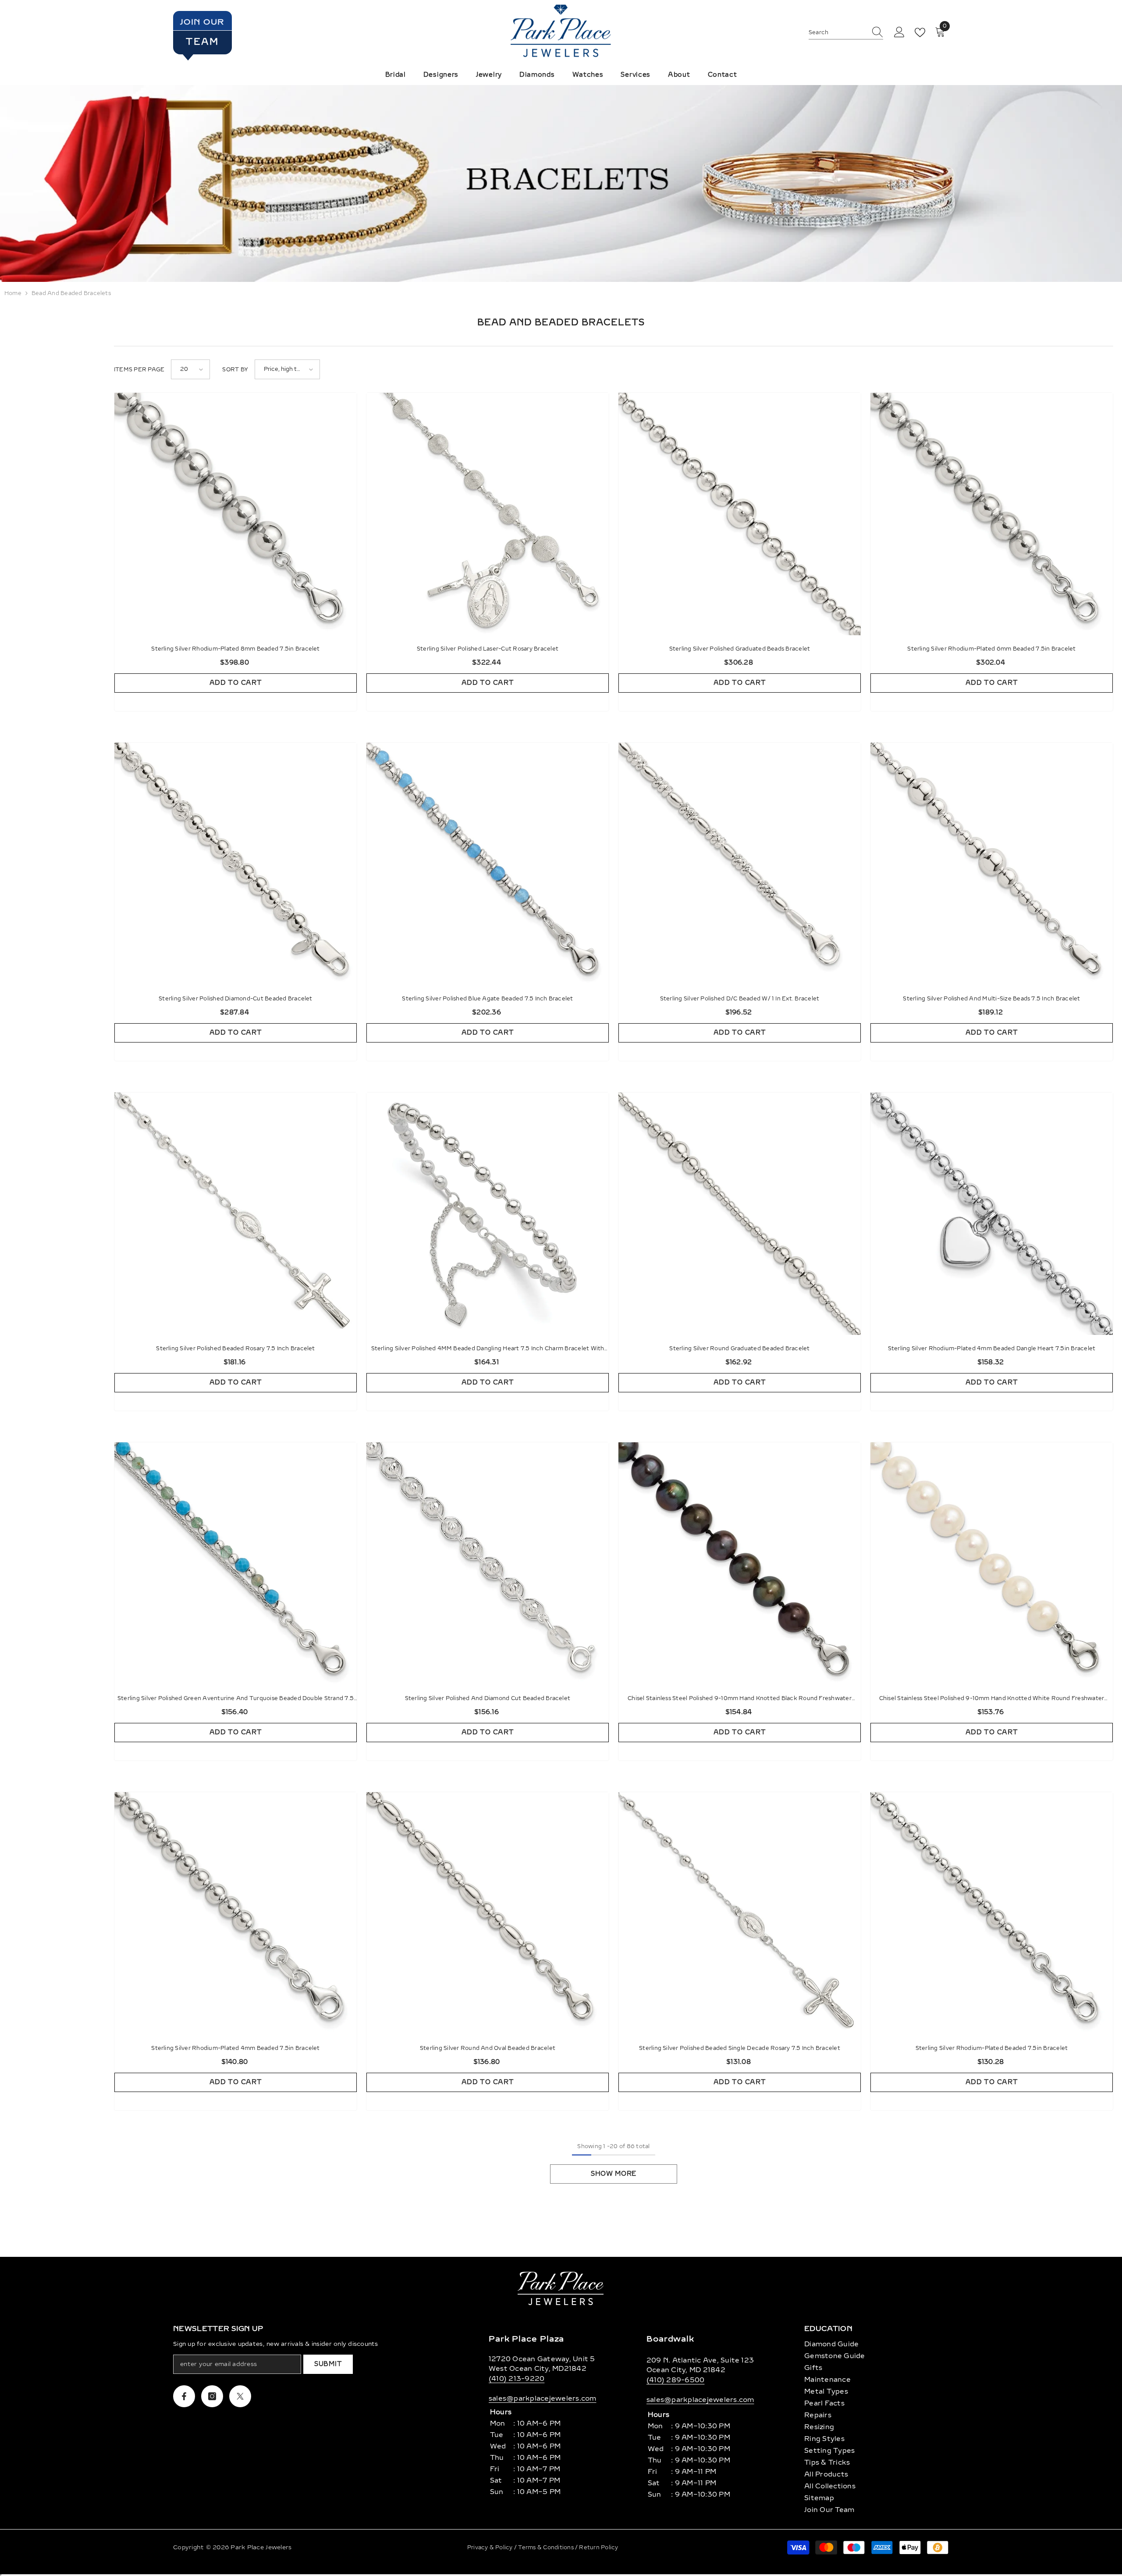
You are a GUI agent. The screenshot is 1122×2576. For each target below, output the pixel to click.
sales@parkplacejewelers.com (542, 2398)
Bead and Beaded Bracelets (71, 293)
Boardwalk (670, 2339)
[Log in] (899, 32)
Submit (328, 2364)
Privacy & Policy (491, 2548)
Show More (614, 2174)
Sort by (235, 370)
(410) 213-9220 (517, 2379)
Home (13, 293)
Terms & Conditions (547, 2548)
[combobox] (838, 32)
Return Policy (598, 2548)
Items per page (139, 370)
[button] (190, 369)
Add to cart (236, 683)
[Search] (846, 33)
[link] (561, 183)
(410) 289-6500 (675, 2380)
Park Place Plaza (526, 2339)
